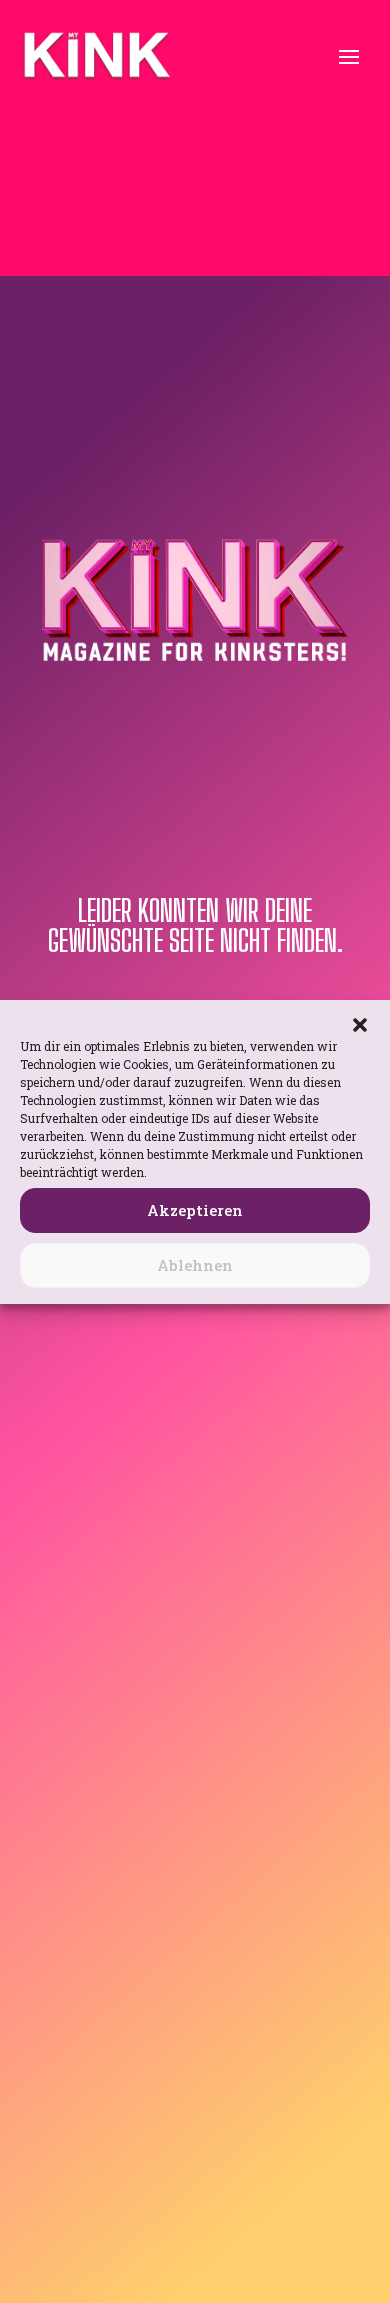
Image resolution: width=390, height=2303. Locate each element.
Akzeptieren (195, 1210)
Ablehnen (195, 1265)
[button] (360, 1025)
